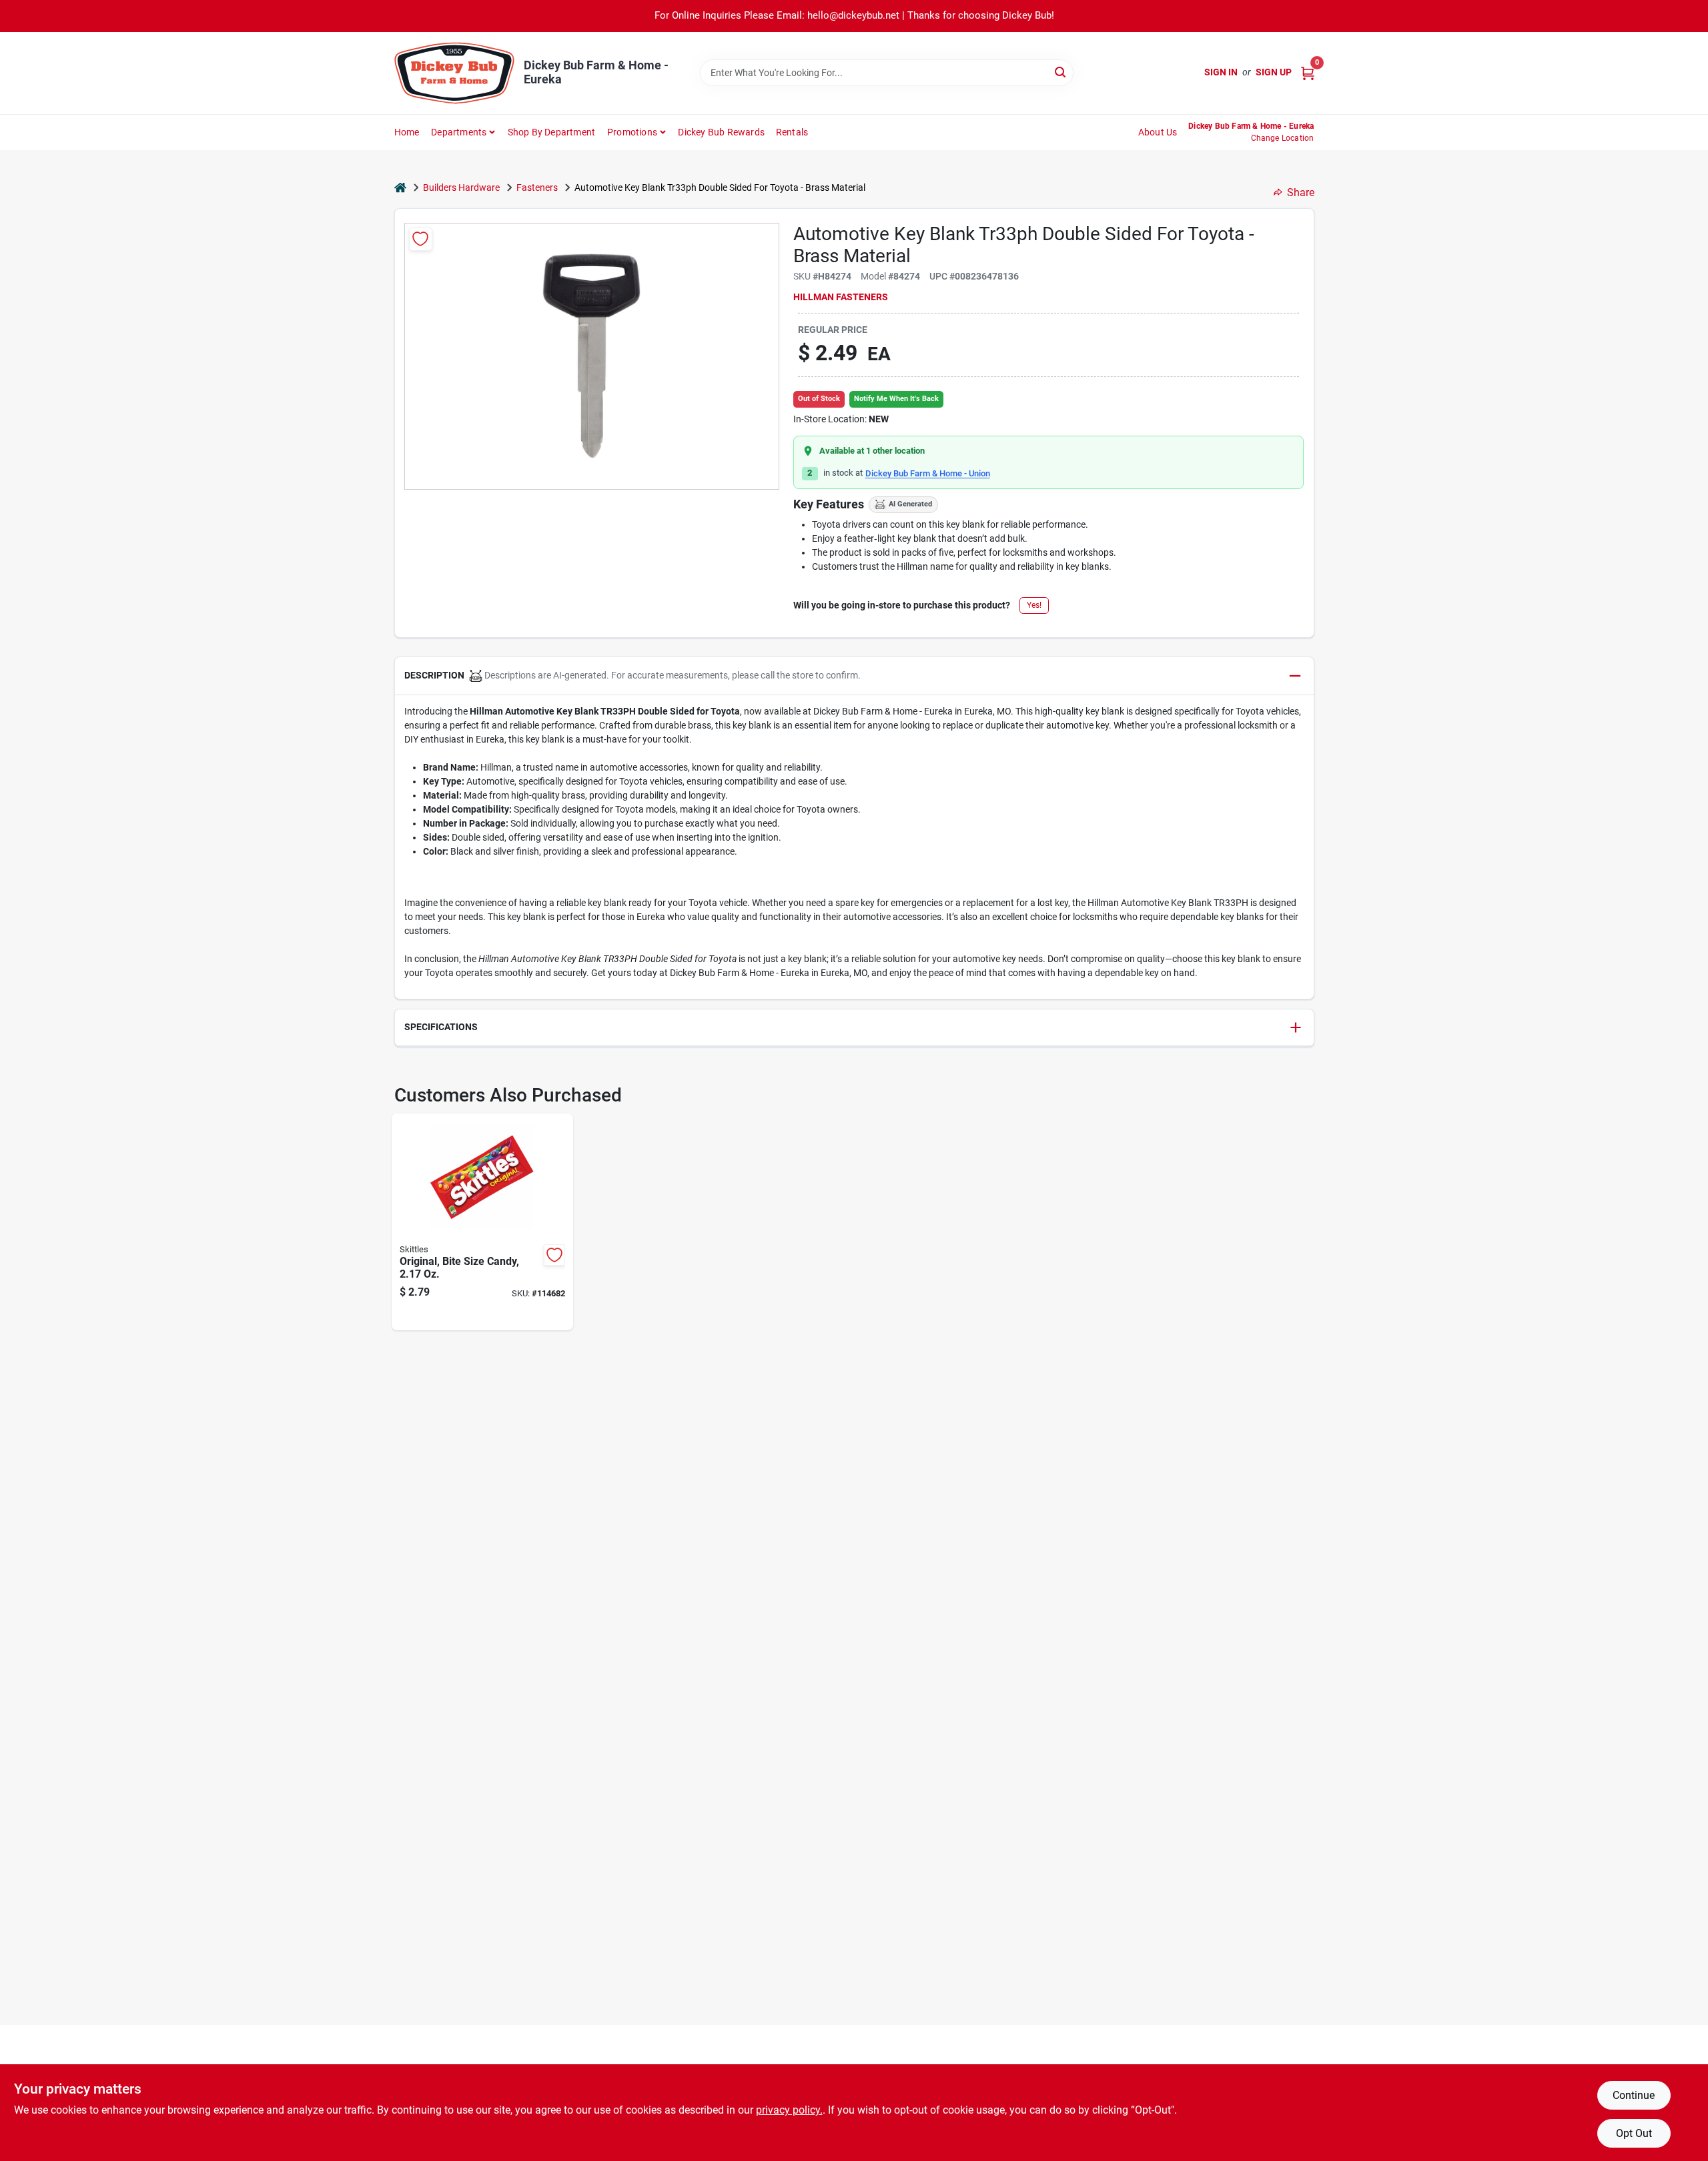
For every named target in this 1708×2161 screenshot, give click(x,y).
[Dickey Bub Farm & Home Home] (454, 73)
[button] (854, 676)
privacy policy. (789, 2110)
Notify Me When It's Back (896, 399)
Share (1301, 192)
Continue (1634, 2095)
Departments (459, 132)
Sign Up (1274, 72)
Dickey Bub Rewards (721, 132)
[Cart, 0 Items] (1308, 72)
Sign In (1221, 72)
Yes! (1034, 605)
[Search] (1061, 72)
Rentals (792, 132)
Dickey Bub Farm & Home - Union (928, 473)
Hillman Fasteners (841, 297)
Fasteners (537, 187)
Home (407, 132)
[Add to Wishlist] (421, 239)
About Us (1158, 132)
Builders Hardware (461, 187)
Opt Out (1634, 2133)
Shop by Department (552, 132)
